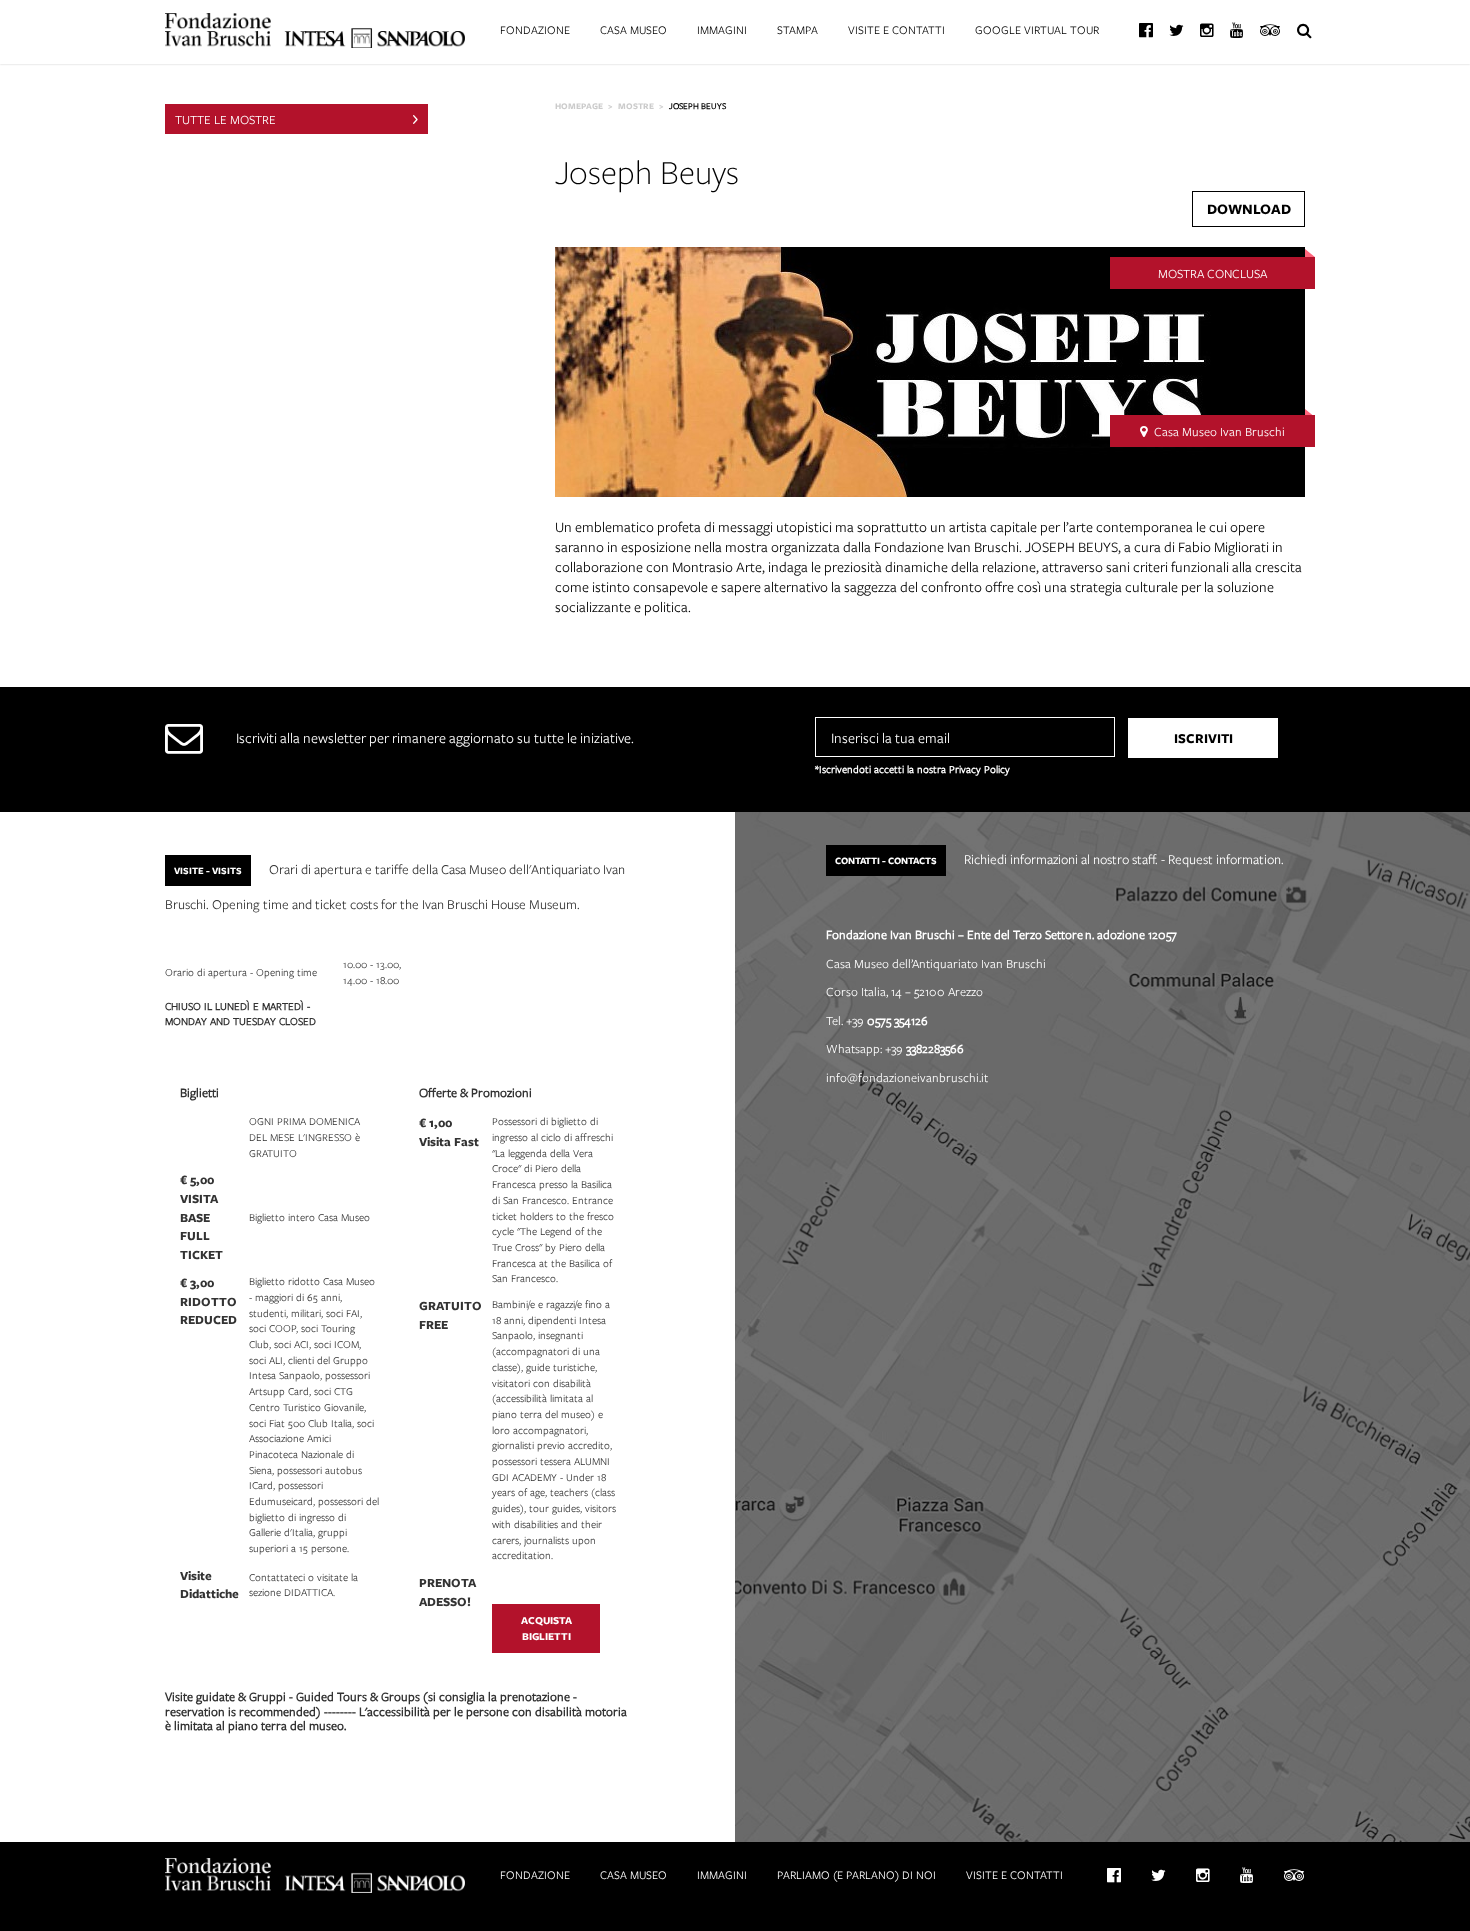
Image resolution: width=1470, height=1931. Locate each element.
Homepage (579, 106)
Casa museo (633, 29)
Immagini (722, 29)
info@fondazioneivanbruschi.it (907, 1077)
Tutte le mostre (225, 119)
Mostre (636, 106)
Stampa (797, 29)
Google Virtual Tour (1037, 29)
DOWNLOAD (1249, 208)
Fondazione (535, 29)
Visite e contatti (896, 29)
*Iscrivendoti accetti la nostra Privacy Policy (912, 769)
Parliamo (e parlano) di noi (856, 1874)
